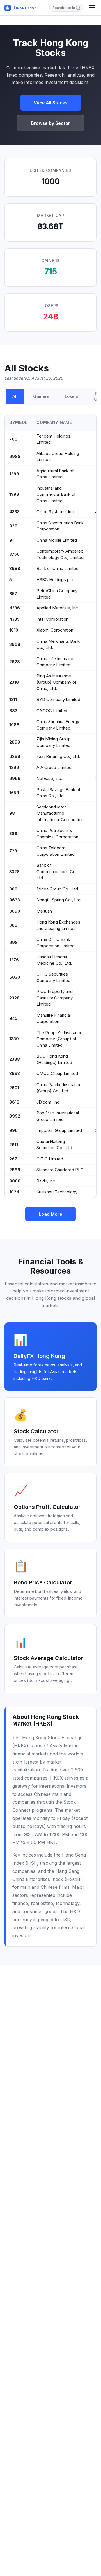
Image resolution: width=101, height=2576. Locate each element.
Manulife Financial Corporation (54, 1018)
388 (13, 925)
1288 (14, 474)
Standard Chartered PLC (60, 1170)
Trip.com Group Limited (59, 1130)
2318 (14, 682)
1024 (14, 1192)
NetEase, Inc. (49, 778)
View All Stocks (51, 103)
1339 (14, 1039)
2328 (14, 998)
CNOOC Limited (52, 711)
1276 (14, 960)
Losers (72, 396)
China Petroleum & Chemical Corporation (57, 834)
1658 (14, 793)
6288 (15, 756)
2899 (15, 742)
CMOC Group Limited (57, 1073)
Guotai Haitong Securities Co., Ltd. (55, 1145)
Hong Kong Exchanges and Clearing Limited (58, 925)
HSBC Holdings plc (55, 580)
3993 (15, 1073)
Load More (50, 1214)
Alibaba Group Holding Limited (58, 457)
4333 (14, 512)
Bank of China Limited (58, 568)
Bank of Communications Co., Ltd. (57, 871)
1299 (14, 767)
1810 (14, 630)
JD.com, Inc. (49, 1102)
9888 (15, 1181)
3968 (15, 644)
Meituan (44, 911)
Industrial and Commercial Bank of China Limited (56, 494)
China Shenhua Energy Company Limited (58, 725)
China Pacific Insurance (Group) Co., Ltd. (59, 1088)
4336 (15, 608)
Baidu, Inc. (46, 1181)
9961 (14, 1130)
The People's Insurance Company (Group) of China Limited (59, 1039)
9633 (15, 900)
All (15, 396)
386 (13, 834)
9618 (14, 1102)
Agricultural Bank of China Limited (55, 474)
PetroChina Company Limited (57, 594)
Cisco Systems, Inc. (56, 512)
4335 (14, 619)
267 (13, 1159)
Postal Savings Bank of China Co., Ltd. (58, 793)
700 (13, 439)
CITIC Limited (50, 1159)
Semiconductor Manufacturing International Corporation (60, 813)
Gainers (41, 396)
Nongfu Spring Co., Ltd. (59, 900)
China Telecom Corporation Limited (56, 851)
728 (13, 851)
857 (13, 594)
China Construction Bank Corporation (60, 526)
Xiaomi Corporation (55, 630)
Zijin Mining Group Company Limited (54, 742)
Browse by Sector (50, 123)
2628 (15, 662)
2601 (14, 1088)
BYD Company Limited (58, 699)
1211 (13, 699)
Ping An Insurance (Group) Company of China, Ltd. (57, 682)
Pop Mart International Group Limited (58, 1116)
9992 (15, 1116)
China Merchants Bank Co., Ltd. (58, 644)
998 (13, 942)
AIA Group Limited (54, 767)
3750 (14, 554)
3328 (14, 872)
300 (13, 889)
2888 (15, 1170)
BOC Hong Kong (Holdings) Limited (54, 1059)
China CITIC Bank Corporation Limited (56, 943)
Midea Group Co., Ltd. (58, 889)
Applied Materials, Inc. (58, 608)
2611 (14, 1145)
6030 (15, 977)
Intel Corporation (52, 619)
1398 (14, 494)
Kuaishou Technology (57, 1192)
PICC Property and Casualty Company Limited (55, 998)
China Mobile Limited (57, 540)
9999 (15, 778)
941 (13, 540)
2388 (15, 1059)
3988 (15, 568)
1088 (14, 725)
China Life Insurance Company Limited (56, 662)
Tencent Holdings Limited (53, 439)
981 (13, 813)
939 (13, 526)
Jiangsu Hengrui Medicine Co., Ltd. (54, 960)
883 (13, 711)
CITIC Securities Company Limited (53, 977)
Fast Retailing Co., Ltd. (58, 756)
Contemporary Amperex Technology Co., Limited (60, 554)
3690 (15, 911)
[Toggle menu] (92, 8)
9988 (15, 456)
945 (13, 1018)
